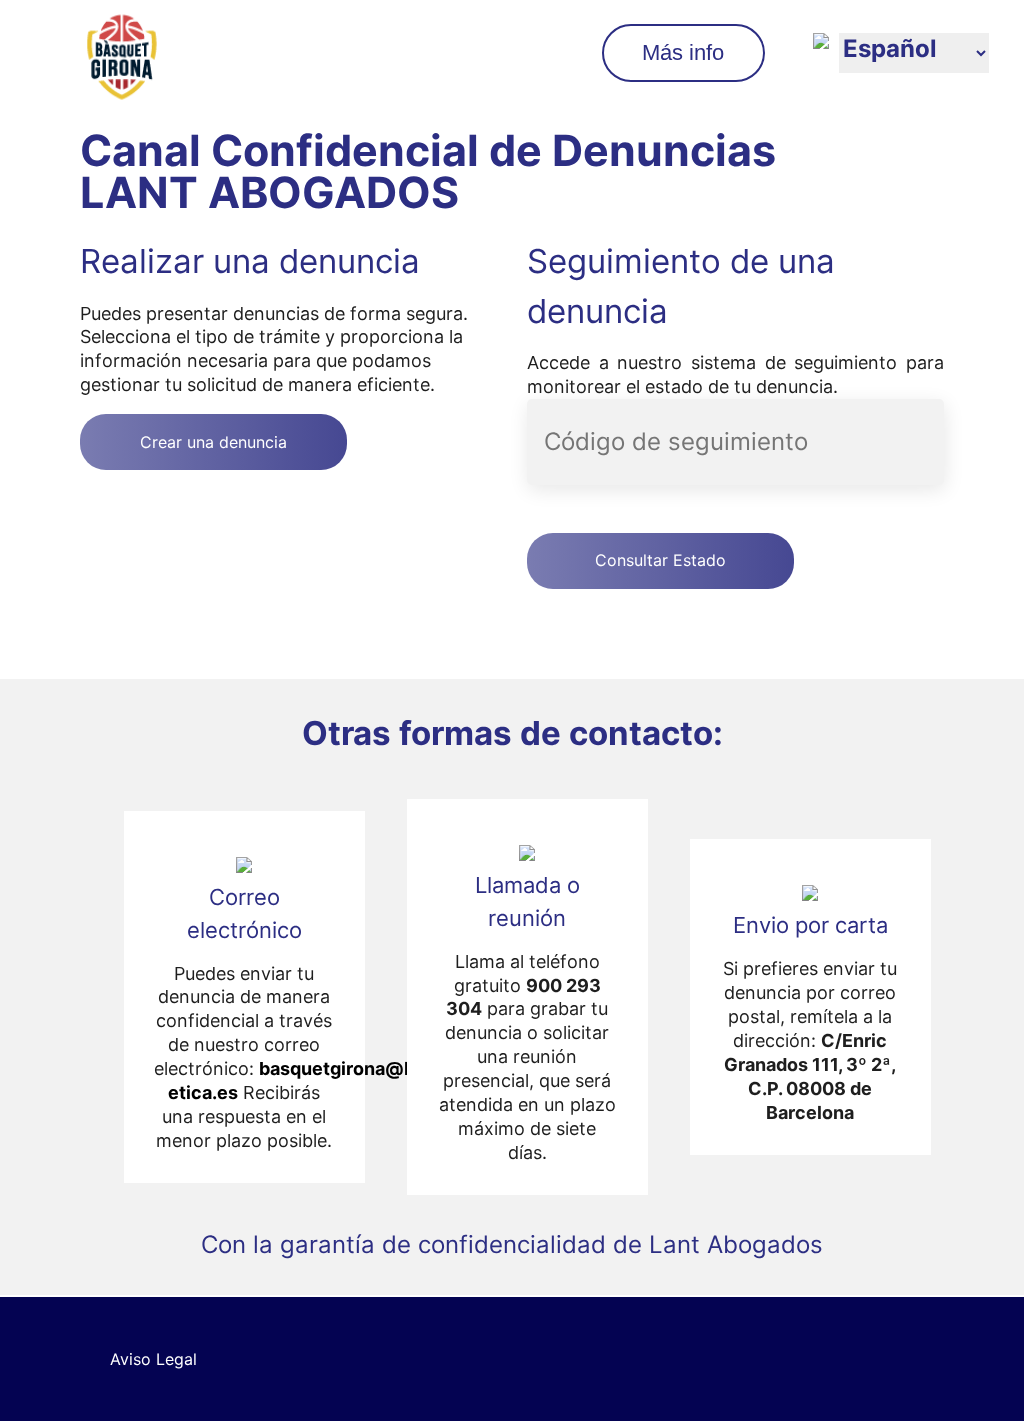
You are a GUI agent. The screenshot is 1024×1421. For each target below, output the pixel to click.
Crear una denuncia (213, 442)
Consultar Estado (660, 560)
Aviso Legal (153, 1359)
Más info (683, 52)
